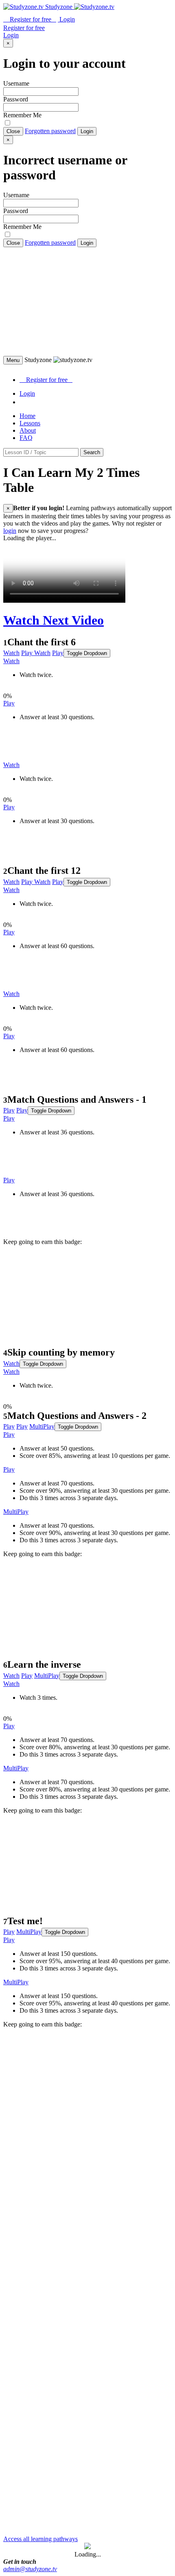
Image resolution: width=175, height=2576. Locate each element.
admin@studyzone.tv (30, 2569)
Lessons (30, 423)
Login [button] (66, 19)
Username (16, 83)
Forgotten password (50, 131)
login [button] (10, 531)
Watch (11, 653)
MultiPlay (42, 1426)
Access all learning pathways (40, 2539)
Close (13, 131)
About (28, 430)
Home (27, 416)
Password (16, 99)
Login (87, 131)
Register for (30, 19)
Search (92, 452)
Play (27, 653)
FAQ (26, 438)
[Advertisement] (87, 302)
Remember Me (22, 115)
